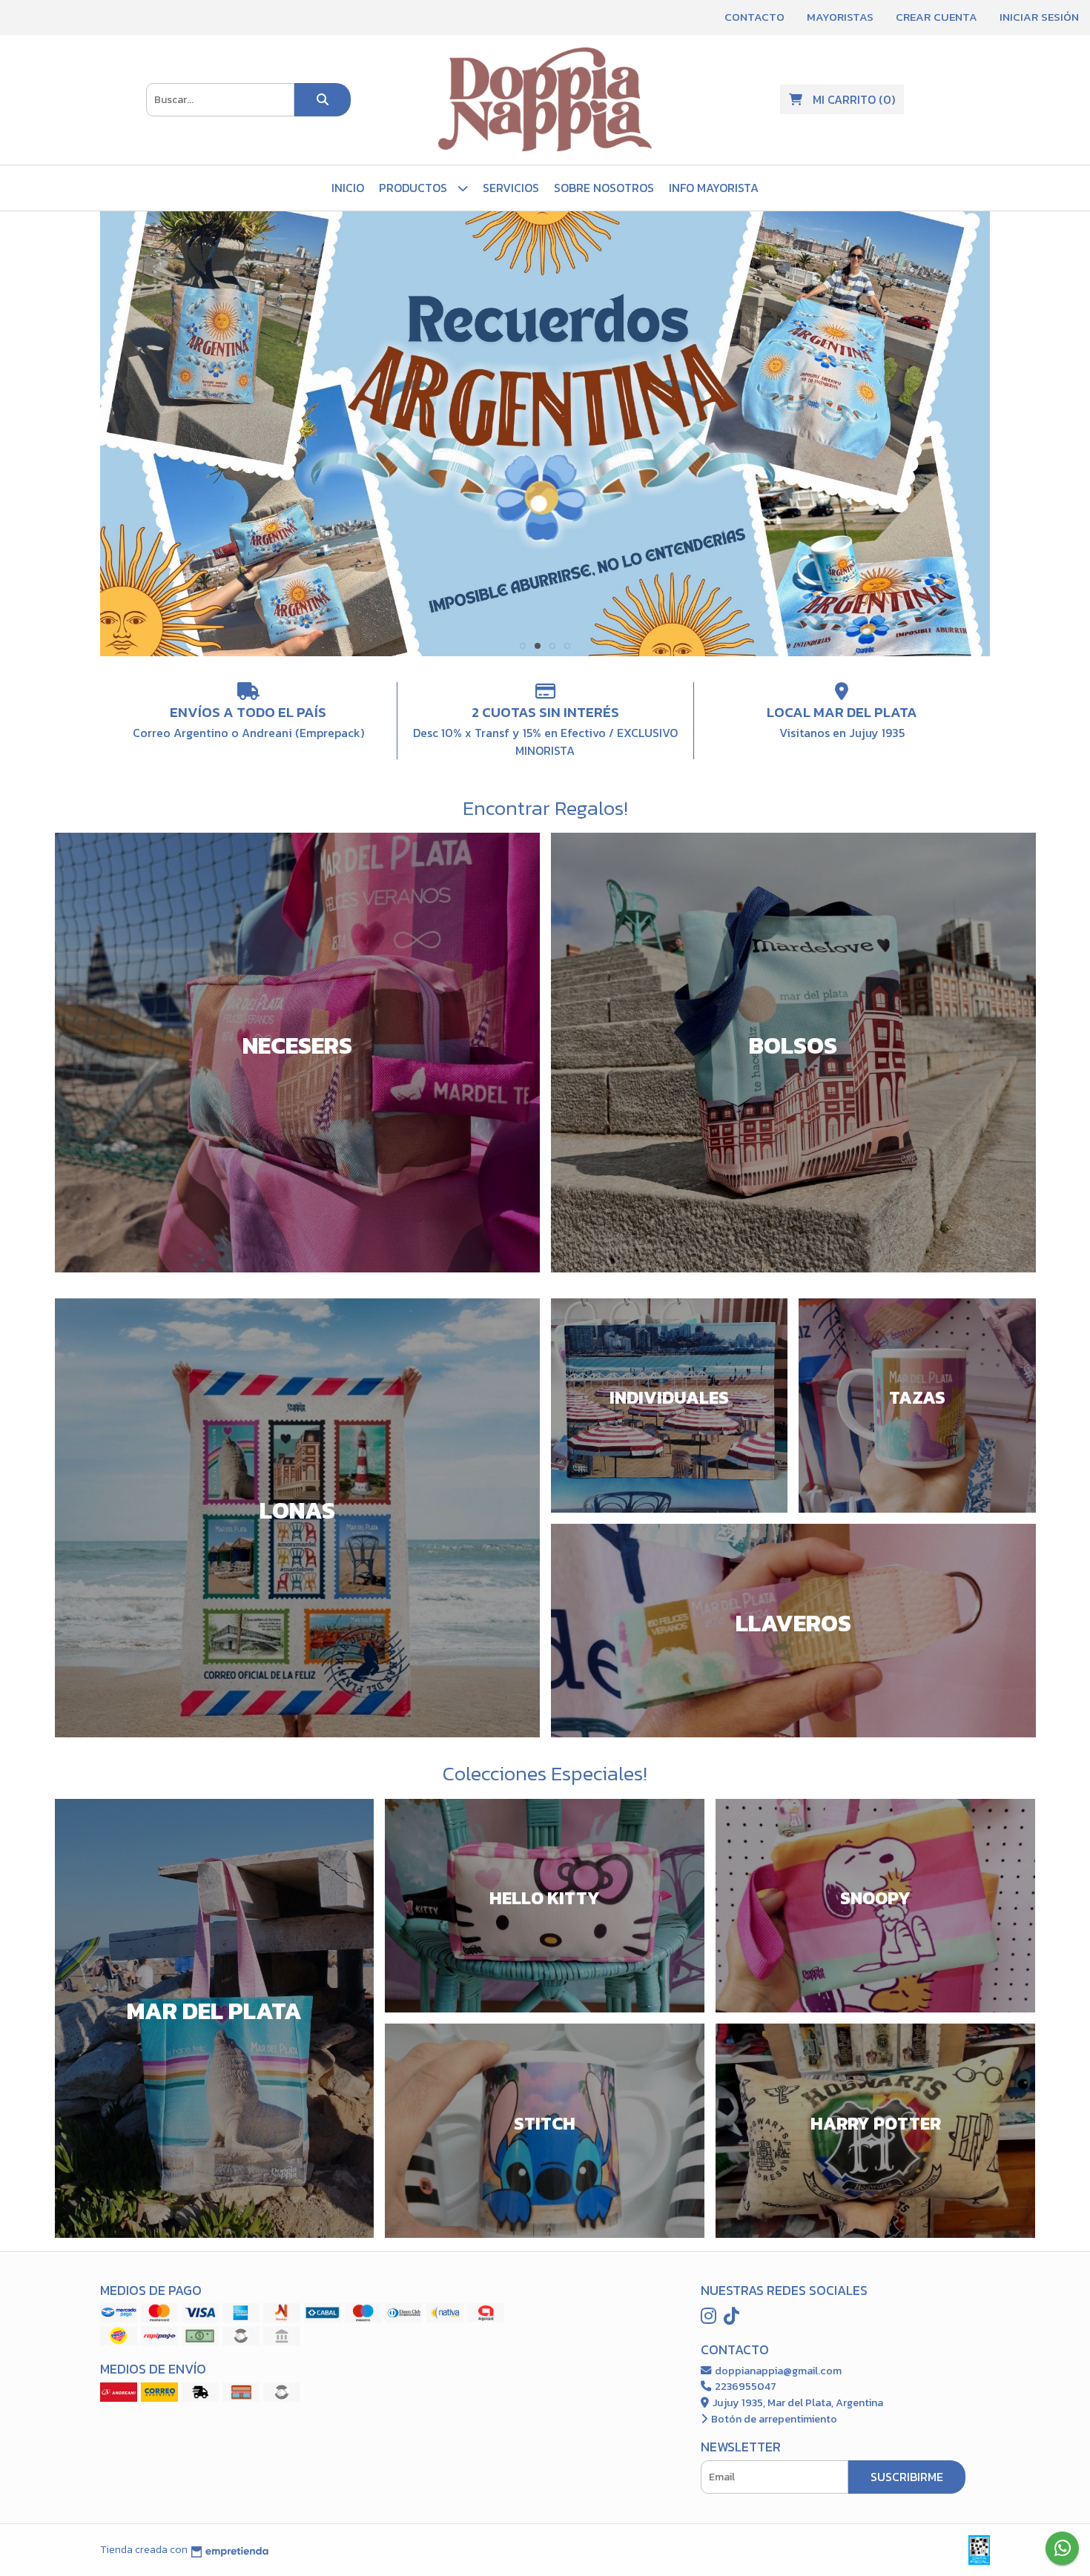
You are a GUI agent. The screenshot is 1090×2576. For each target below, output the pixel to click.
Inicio (348, 188)
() (854, 99)
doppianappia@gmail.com (777, 2371)
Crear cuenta (937, 17)
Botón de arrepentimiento (773, 2419)
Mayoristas (840, 17)
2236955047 (744, 2386)
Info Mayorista (714, 188)
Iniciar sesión (1039, 17)
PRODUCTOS (414, 188)
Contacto (754, 17)
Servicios (511, 188)
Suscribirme (907, 2477)
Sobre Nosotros (604, 188)
